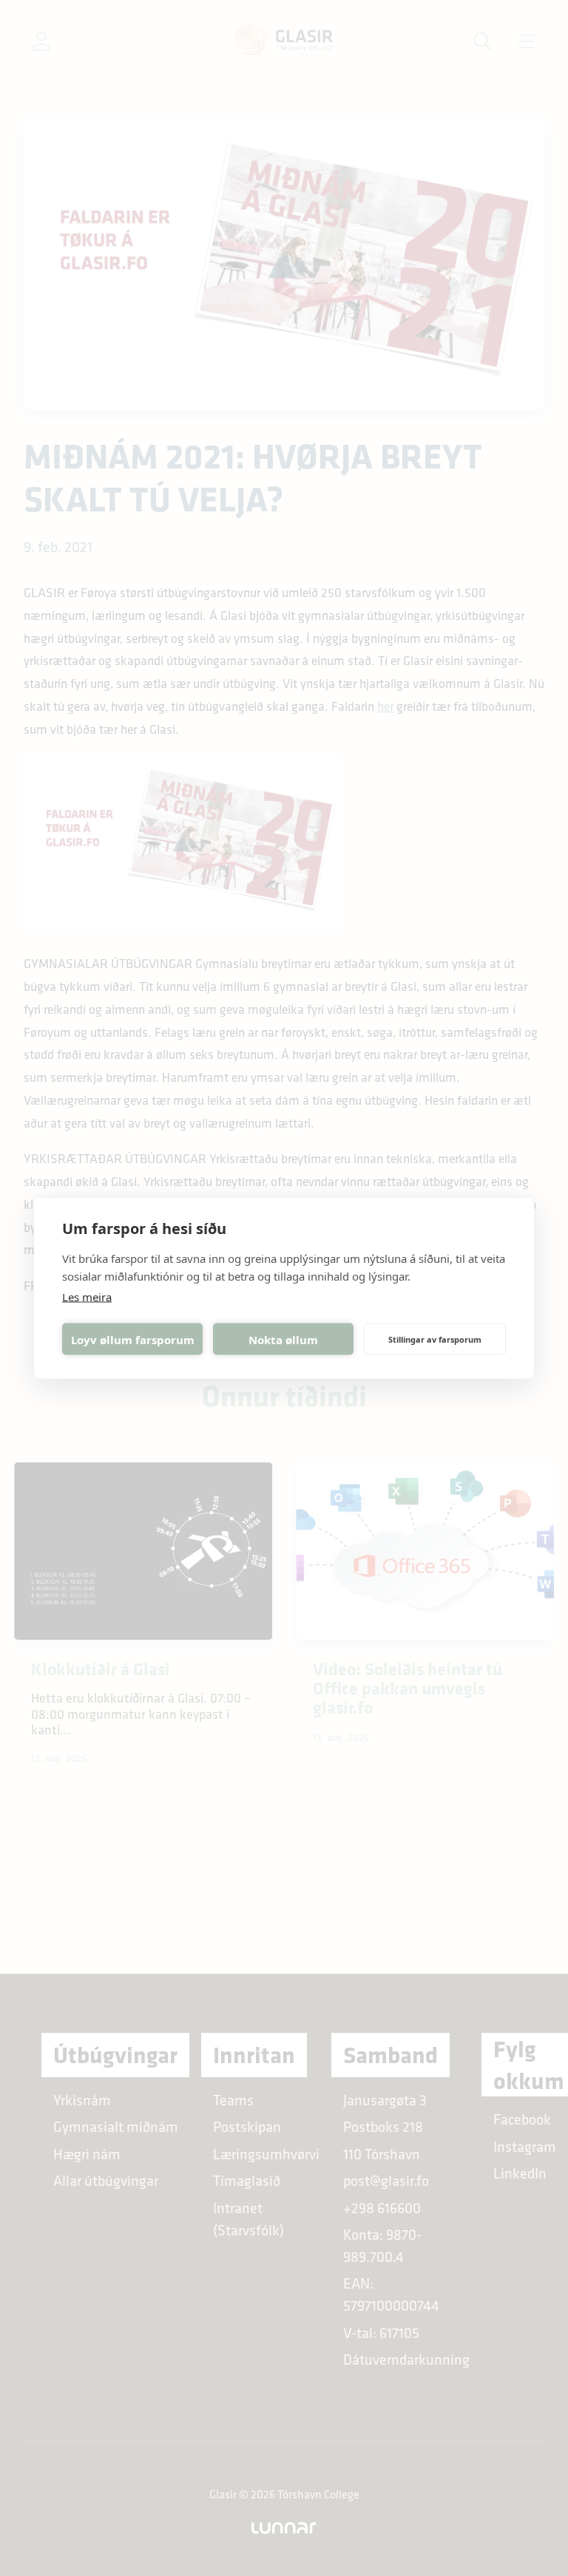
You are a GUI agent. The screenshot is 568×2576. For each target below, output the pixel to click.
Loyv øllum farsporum (133, 1339)
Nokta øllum (283, 1339)
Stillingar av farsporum (435, 1339)
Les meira (87, 1297)
